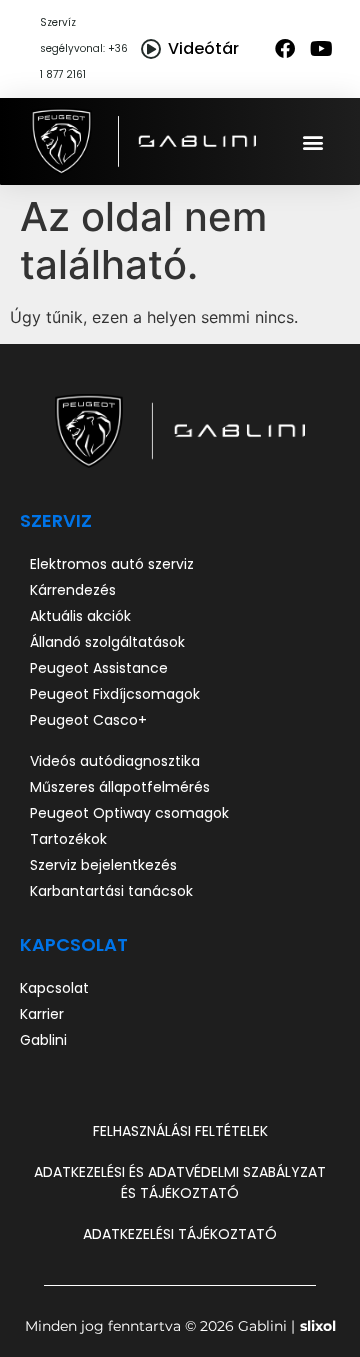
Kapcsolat (74, 944)
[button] (313, 141)
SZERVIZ (56, 520)
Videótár (203, 48)
